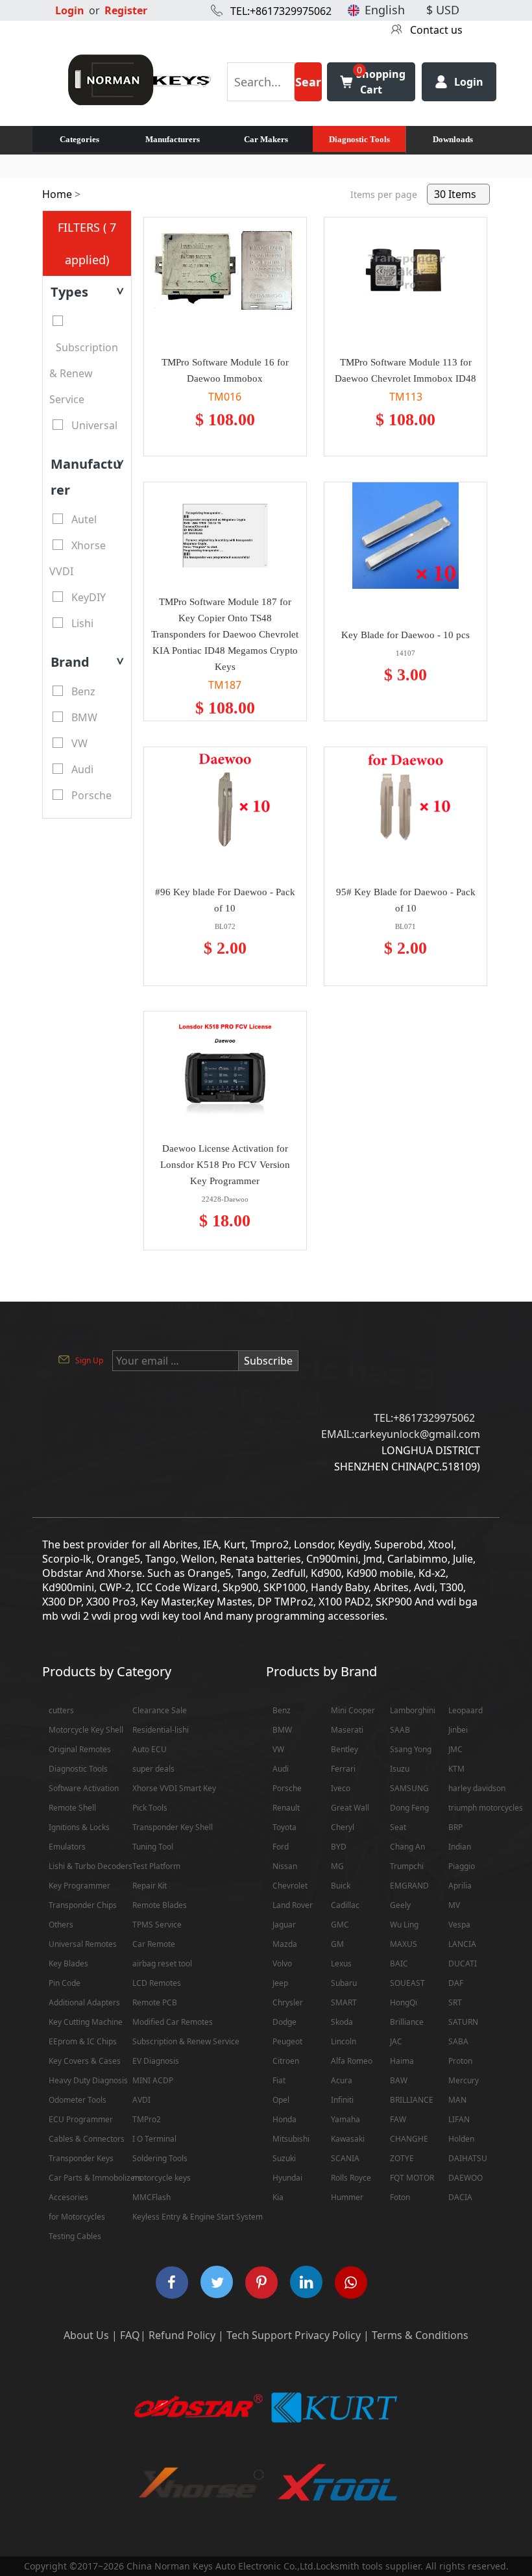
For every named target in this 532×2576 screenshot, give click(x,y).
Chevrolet (290, 1886)
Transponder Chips (83, 1905)
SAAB (400, 1730)
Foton (400, 2197)
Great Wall (350, 1808)
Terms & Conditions (420, 2335)
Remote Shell (72, 1808)
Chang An (407, 1847)
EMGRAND (409, 1886)
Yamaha (345, 2119)
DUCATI (463, 1963)
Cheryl (343, 1827)
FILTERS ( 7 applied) (87, 243)
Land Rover (293, 1905)
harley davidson (477, 1788)
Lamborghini (413, 1710)
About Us (86, 2335)
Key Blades (68, 1963)
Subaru (344, 1983)
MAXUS (404, 1944)
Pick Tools (150, 1808)
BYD (339, 1847)
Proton (460, 2061)
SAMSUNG (409, 1788)
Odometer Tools (78, 2100)
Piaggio (462, 1866)
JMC (455, 1749)
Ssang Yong (411, 1749)
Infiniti (342, 2100)
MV (454, 1905)
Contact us (436, 30)
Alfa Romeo (352, 2061)
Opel (281, 2100)
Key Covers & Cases (85, 2061)
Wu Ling (404, 1925)
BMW (282, 1730)
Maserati (347, 1730)
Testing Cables (75, 2236)
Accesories (68, 2197)
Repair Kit (150, 1886)
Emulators (67, 1847)
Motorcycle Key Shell (86, 1730)
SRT (455, 2002)
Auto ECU (150, 1749)
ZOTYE (402, 2158)
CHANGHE (409, 2139)
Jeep (280, 1983)
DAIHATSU (468, 2158)
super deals (153, 1769)
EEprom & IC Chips (83, 2041)
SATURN (463, 2022)
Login (70, 10)
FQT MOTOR (412, 2178)
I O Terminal (154, 2139)
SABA (458, 2041)
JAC (396, 2041)
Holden (461, 2139)
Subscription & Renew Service (186, 2041)
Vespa (459, 1925)
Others (61, 1925)
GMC (340, 1925)
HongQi (404, 2002)
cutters (61, 1710)
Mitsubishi (291, 2139)
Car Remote (154, 1944)
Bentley (345, 1749)
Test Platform (156, 1866)
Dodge (284, 2022)
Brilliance (407, 2022)
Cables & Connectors (87, 2139)
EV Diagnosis (156, 2061)
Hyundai (287, 2178)
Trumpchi (407, 1866)
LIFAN (459, 2119)
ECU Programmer (81, 2119)
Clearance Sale (160, 1710)
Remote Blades (160, 1905)
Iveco (341, 1788)
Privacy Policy (328, 2335)
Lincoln (344, 2041)
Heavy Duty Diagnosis (88, 2080)
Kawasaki (348, 2139)
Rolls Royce (351, 2178)
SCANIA (345, 2158)
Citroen (286, 2061)
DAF (456, 1983)
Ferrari (343, 1769)
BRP (455, 1827)
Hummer (347, 2197)
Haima (402, 2061)
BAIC (399, 1963)
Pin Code (65, 1983)
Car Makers (266, 139)
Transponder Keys (81, 2158)
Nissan (285, 1866)
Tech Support (259, 2335)
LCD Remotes (157, 1983)
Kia (278, 2197)
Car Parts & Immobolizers (95, 2178)
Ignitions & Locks (79, 1827)
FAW (398, 2119)
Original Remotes (80, 1749)
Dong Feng (409, 1808)
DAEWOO (465, 2178)
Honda (284, 2119)
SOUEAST (407, 1983)
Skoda (342, 2022)
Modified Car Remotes (173, 2022)
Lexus (341, 1963)
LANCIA (462, 1944)
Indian (460, 1847)
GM (337, 1944)
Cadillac (345, 1905)
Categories (79, 139)
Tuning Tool (153, 1847)
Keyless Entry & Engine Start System (198, 2217)
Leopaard (465, 1710)
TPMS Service (157, 1925)
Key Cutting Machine (86, 2022)
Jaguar (284, 1925)
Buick (341, 1886)
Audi (281, 1769)
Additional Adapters (84, 2002)
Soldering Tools (160, 2158)
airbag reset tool (162, 1963)
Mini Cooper (353, 1710)
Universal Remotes (83, 1944)
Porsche (287, 1788)
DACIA (460, 2197)
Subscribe (268, 1361)
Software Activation (84, 1788)
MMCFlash (151, 2197)
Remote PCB (155, 2002)
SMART (344, 2002)
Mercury (464, 2080)
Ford (281, 1847)
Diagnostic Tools (359, 139)
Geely (400, 1905)
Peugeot (287, 2041)
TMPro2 (147, 2119)
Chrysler (288, 2002)
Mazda (285, 1944)
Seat (398, 1827)
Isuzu (400, 1769)
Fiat (279, 2080)
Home (57, 194)
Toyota (284, 1827)
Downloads (453, 139)
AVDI (141, 2100)
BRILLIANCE (412, 2100)
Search (308, 88)
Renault (286, 1808)
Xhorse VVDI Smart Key (174, 1788)
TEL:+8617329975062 (281, 11)
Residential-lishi (161, 1730)
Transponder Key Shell (173, 1827)
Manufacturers (173, 139)
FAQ (130, 2335)
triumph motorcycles (486, 1808)
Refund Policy (182, 2335)
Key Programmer (79, 1886)
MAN (457, 2100)
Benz (282, 1710)
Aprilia (460, 1886)
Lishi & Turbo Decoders (91, 1866)
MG (337, 1866)
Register (126, 10)
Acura (342, 2080)
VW (278, 1749)
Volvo (282, 1963)
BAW (399, 2080)
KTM (456, 1769)
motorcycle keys (162, 2178)
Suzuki (284, 2158)
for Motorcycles (77, 2217)
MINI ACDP (153, 2080)
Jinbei (458, 1730)
